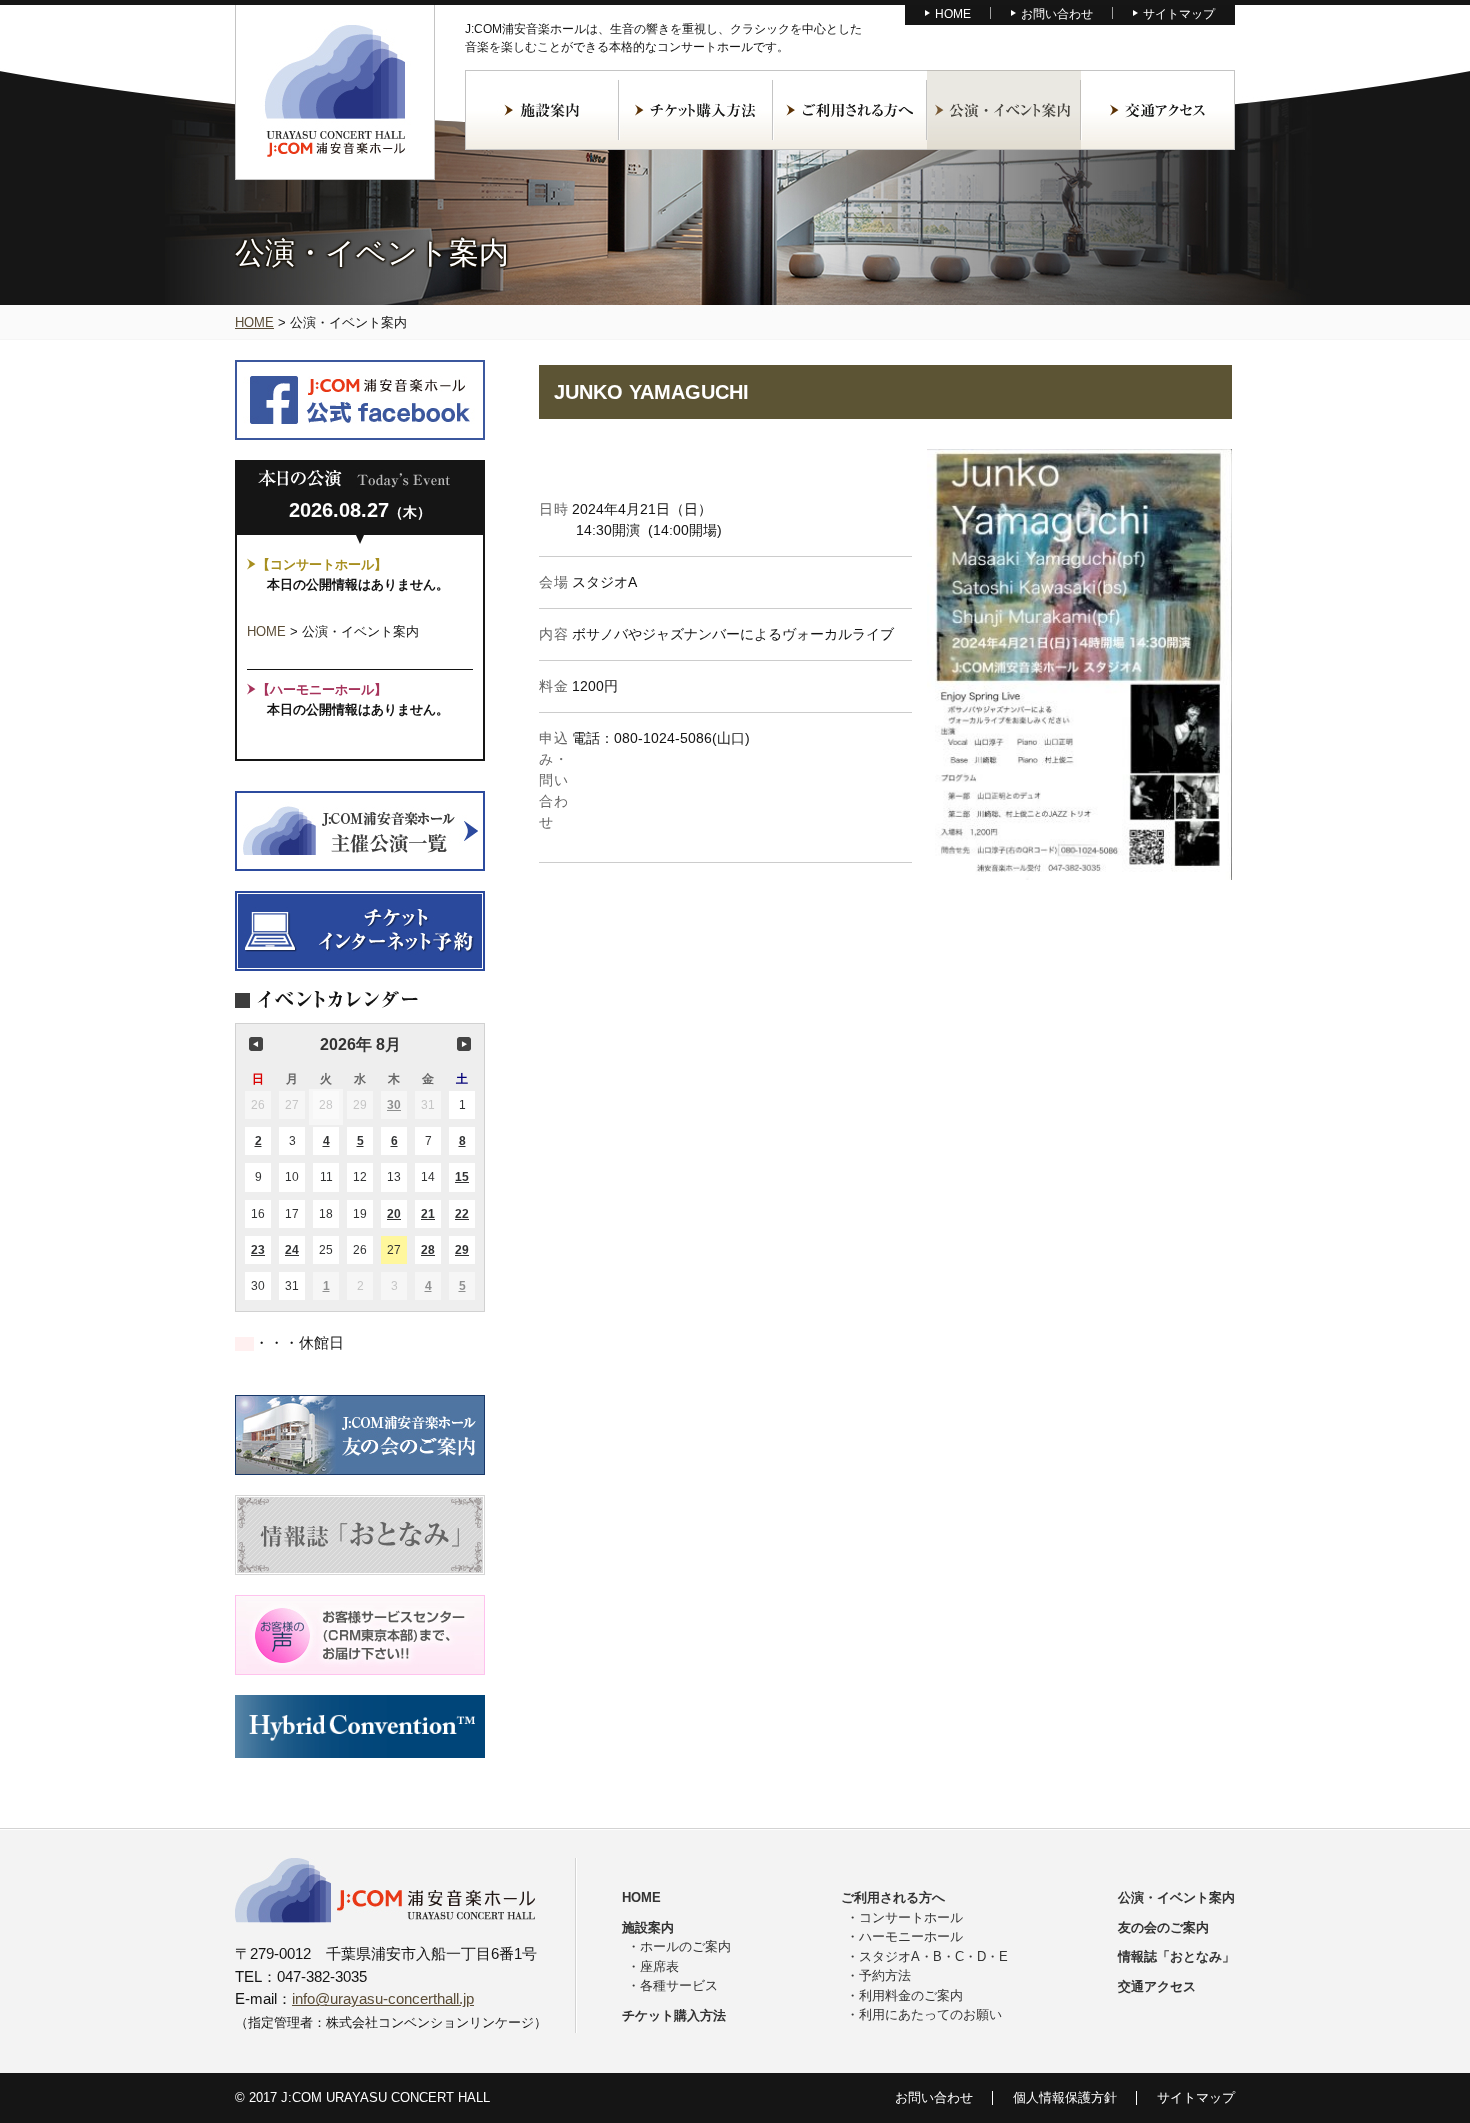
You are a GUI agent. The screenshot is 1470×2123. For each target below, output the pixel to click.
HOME (953, 14)
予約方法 (885, 1975)
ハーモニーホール (911, 1936)
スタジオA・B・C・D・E (933, 1956)
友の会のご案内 (1163, 1927)
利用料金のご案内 (911, 1995)
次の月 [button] (464, 1044)
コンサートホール (911, 1917)
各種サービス (679, 1985)
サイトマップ (1179, 14)
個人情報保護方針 (1065, 2097)
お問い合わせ (1057, 14)
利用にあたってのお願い (930, 2014)
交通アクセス (1158, 110)
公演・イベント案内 (1004, 110)
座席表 (659, 1966)
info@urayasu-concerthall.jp (383, 1998)
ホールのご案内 (685, 1946)
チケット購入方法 (696, 110)
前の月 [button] (256, 1044)
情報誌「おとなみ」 (1176, 1956)
